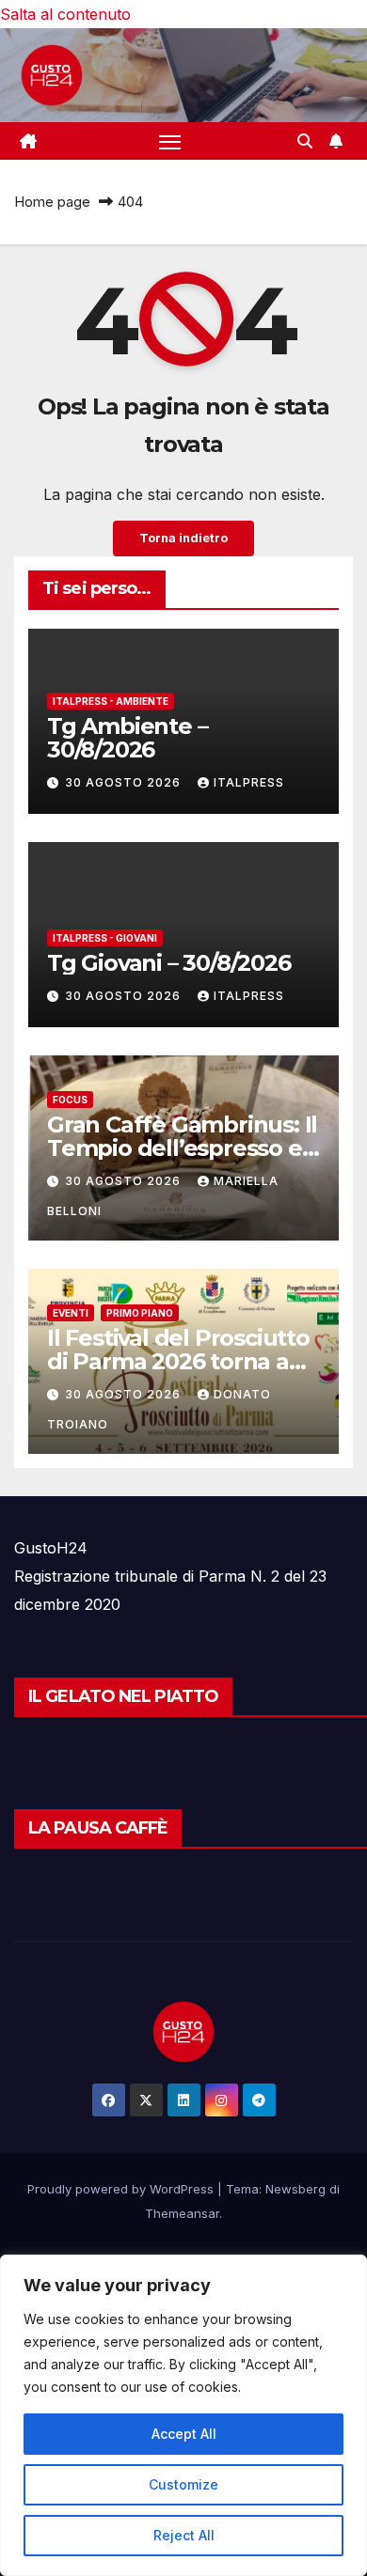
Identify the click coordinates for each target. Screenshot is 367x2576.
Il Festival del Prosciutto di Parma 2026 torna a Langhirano (178, 1361)
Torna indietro (183, 538)
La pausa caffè (98, 1828)
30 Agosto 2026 (125, 782)
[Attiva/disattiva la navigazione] (170, 141)
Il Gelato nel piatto (123, 1696)
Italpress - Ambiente (111, 701)
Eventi (71, 1313)
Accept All (184, 2434)
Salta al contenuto (65, 14)
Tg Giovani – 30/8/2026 (169, 963)
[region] (183, 2415)
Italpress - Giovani (105, 938)
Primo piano (140, 1313)
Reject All (184, 2535)
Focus (70, 1100)
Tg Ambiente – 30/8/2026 (127, 738)
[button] (305, 141)
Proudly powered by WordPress (122, 2189)
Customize (183, 2484)
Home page (52, 202)
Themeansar (182, 2213)
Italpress (249, 782)
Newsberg (295, 2189)
